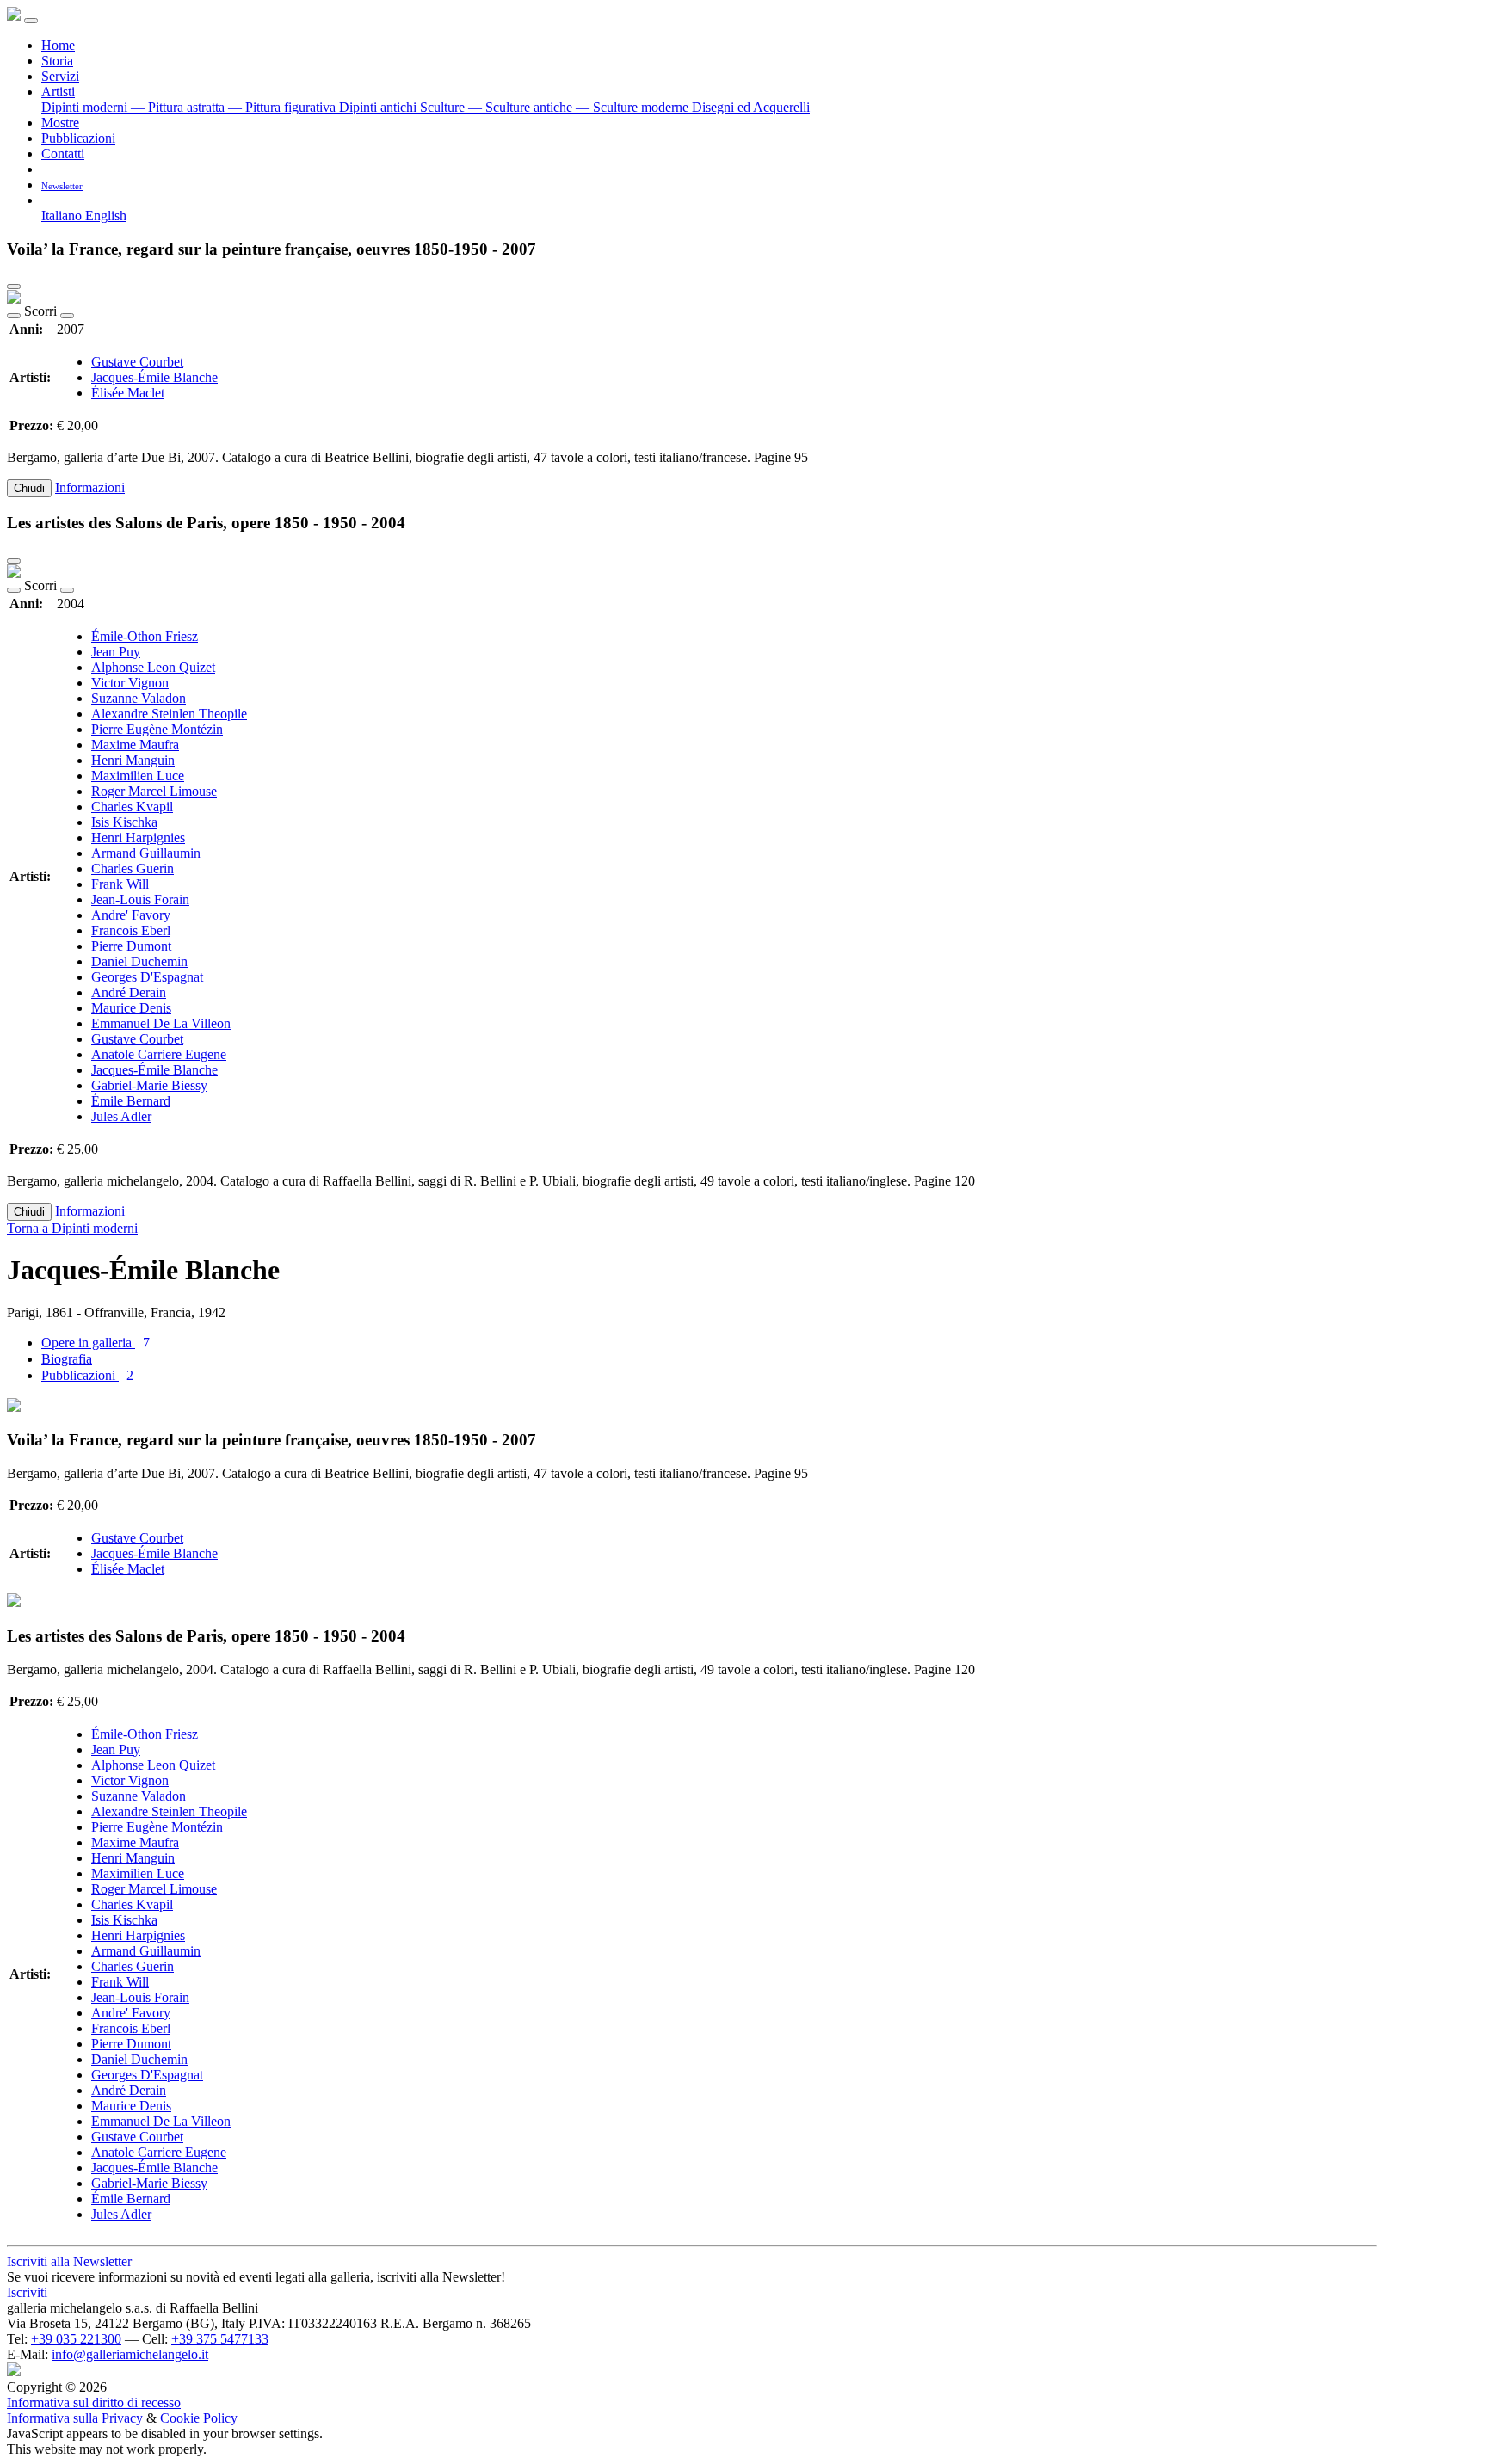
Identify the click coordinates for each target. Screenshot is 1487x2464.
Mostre (60, 123)
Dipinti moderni (86, 107)
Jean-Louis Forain (140, 899)
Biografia (67, 1359)
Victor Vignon (130, 683)
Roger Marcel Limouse (154, 791)
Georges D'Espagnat (147, 977)
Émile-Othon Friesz (145, 636)
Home (58, 45)
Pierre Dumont (131, 946)
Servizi (60, 76)
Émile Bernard (131, 1101)
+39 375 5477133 (220, 2339)
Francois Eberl (131, 930)
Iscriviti (27, 2292)
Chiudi (29, 488)
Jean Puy (116, 652)
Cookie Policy (199, 2418)
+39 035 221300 (76, 2339)
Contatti (63, 154)
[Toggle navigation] (31, 21)
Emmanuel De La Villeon (161, 1023)
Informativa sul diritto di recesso (94, 2402)
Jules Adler (121, 1116)
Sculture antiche (522, 107)
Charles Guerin (133, 869)
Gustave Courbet (137, 362)
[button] (48, 200)
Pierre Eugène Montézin (157, 729)
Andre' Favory (131, 915)
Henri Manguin (133, 760)
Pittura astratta (179, 107)
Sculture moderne (634, 107)
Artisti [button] (58, 92)
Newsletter (62, 186)
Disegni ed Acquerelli (751, 107)
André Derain (129, 992)
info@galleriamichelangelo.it (130, 2354)
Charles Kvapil (132, 807)
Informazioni (90, 487)
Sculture (444, 107)
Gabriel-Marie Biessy (149, 1085)
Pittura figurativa (284, 107)
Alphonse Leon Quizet (153, 667)
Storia (57, 61)
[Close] (14, 286)
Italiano (63, 216)
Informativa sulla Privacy (75, 2418)
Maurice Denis (131, 1008)
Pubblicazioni (78, 138)
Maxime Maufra (135, 745)
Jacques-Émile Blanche (154, 377)
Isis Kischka (124, 822)
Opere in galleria (96, 1343)
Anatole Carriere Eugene (159, 1054)
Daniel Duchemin (139, 961)
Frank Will (120, 884)
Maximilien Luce (138, 776)
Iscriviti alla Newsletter (69, 2261)
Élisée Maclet (128, 393)
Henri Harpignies (138, 838)
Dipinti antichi (379, 107)
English (106, 216)
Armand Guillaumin (146, 853)
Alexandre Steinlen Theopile (169, 714)
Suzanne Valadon (139, 698)
